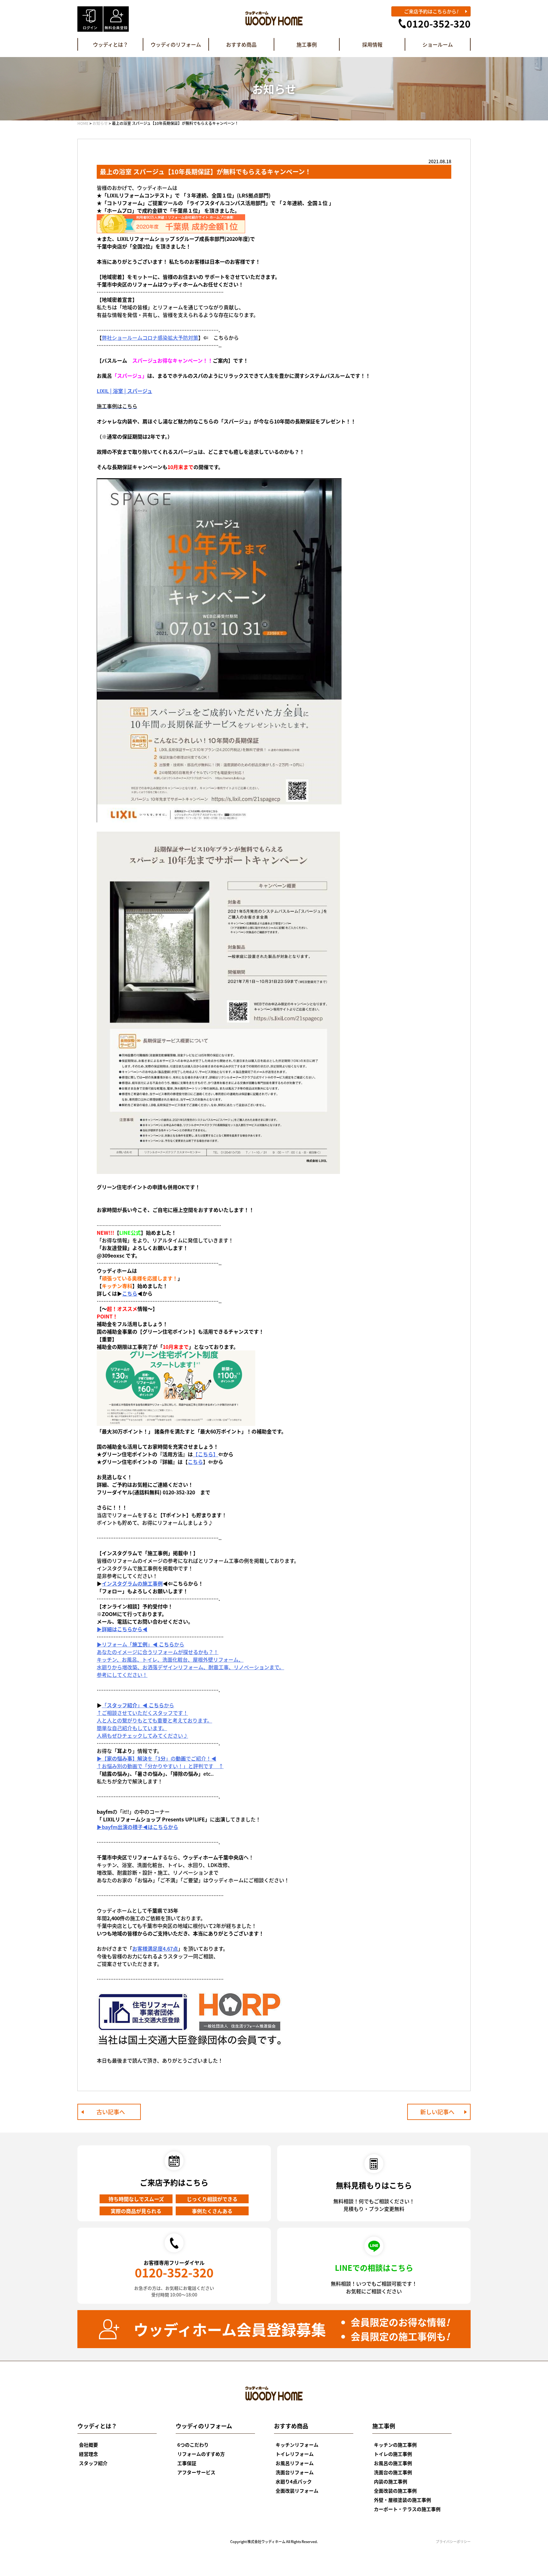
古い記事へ (111, 2112)
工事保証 (187, 2463)
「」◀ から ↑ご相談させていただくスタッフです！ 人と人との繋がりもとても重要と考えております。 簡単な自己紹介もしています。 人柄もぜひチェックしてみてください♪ (154, 1720)
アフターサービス (196, 2472)
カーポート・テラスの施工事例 (407, 2509)
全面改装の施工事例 (395, 2491)
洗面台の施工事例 (393, 2472)
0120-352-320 (439, 23)
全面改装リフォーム (297, 2491)
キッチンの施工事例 (395, 2445)
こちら (130, 1293)
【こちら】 (205, 1454)
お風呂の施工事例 (393, 2463)
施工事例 (307, 44)
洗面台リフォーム (295, 2472)
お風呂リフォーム (295, 2463)
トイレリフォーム (295, 2454)
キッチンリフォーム (297, 2445)
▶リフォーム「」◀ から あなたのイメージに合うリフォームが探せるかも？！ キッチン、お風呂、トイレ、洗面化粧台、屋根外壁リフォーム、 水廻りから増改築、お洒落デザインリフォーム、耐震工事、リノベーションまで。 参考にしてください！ (190, 1659)
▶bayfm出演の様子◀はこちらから (137, 1827)
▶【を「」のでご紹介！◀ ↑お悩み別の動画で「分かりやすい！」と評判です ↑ (160, 1762)
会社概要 (88, 2445)
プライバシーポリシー (453, 2541)
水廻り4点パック (294, 2481)
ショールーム (438, 44)
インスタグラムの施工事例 (132, 1583)
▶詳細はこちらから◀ (122, 1629)
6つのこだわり (193, 2445)
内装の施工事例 (391, 2481)
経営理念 (88, 2454)
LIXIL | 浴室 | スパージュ (124, 391)
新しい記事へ (437, 2112)
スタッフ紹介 (93, 2463)
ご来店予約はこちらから (431, 11)
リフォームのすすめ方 (201, 2454)
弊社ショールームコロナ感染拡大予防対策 (150, 338)
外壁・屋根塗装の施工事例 (402, 2500)
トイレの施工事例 (393, 2454)
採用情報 (372, 44)
